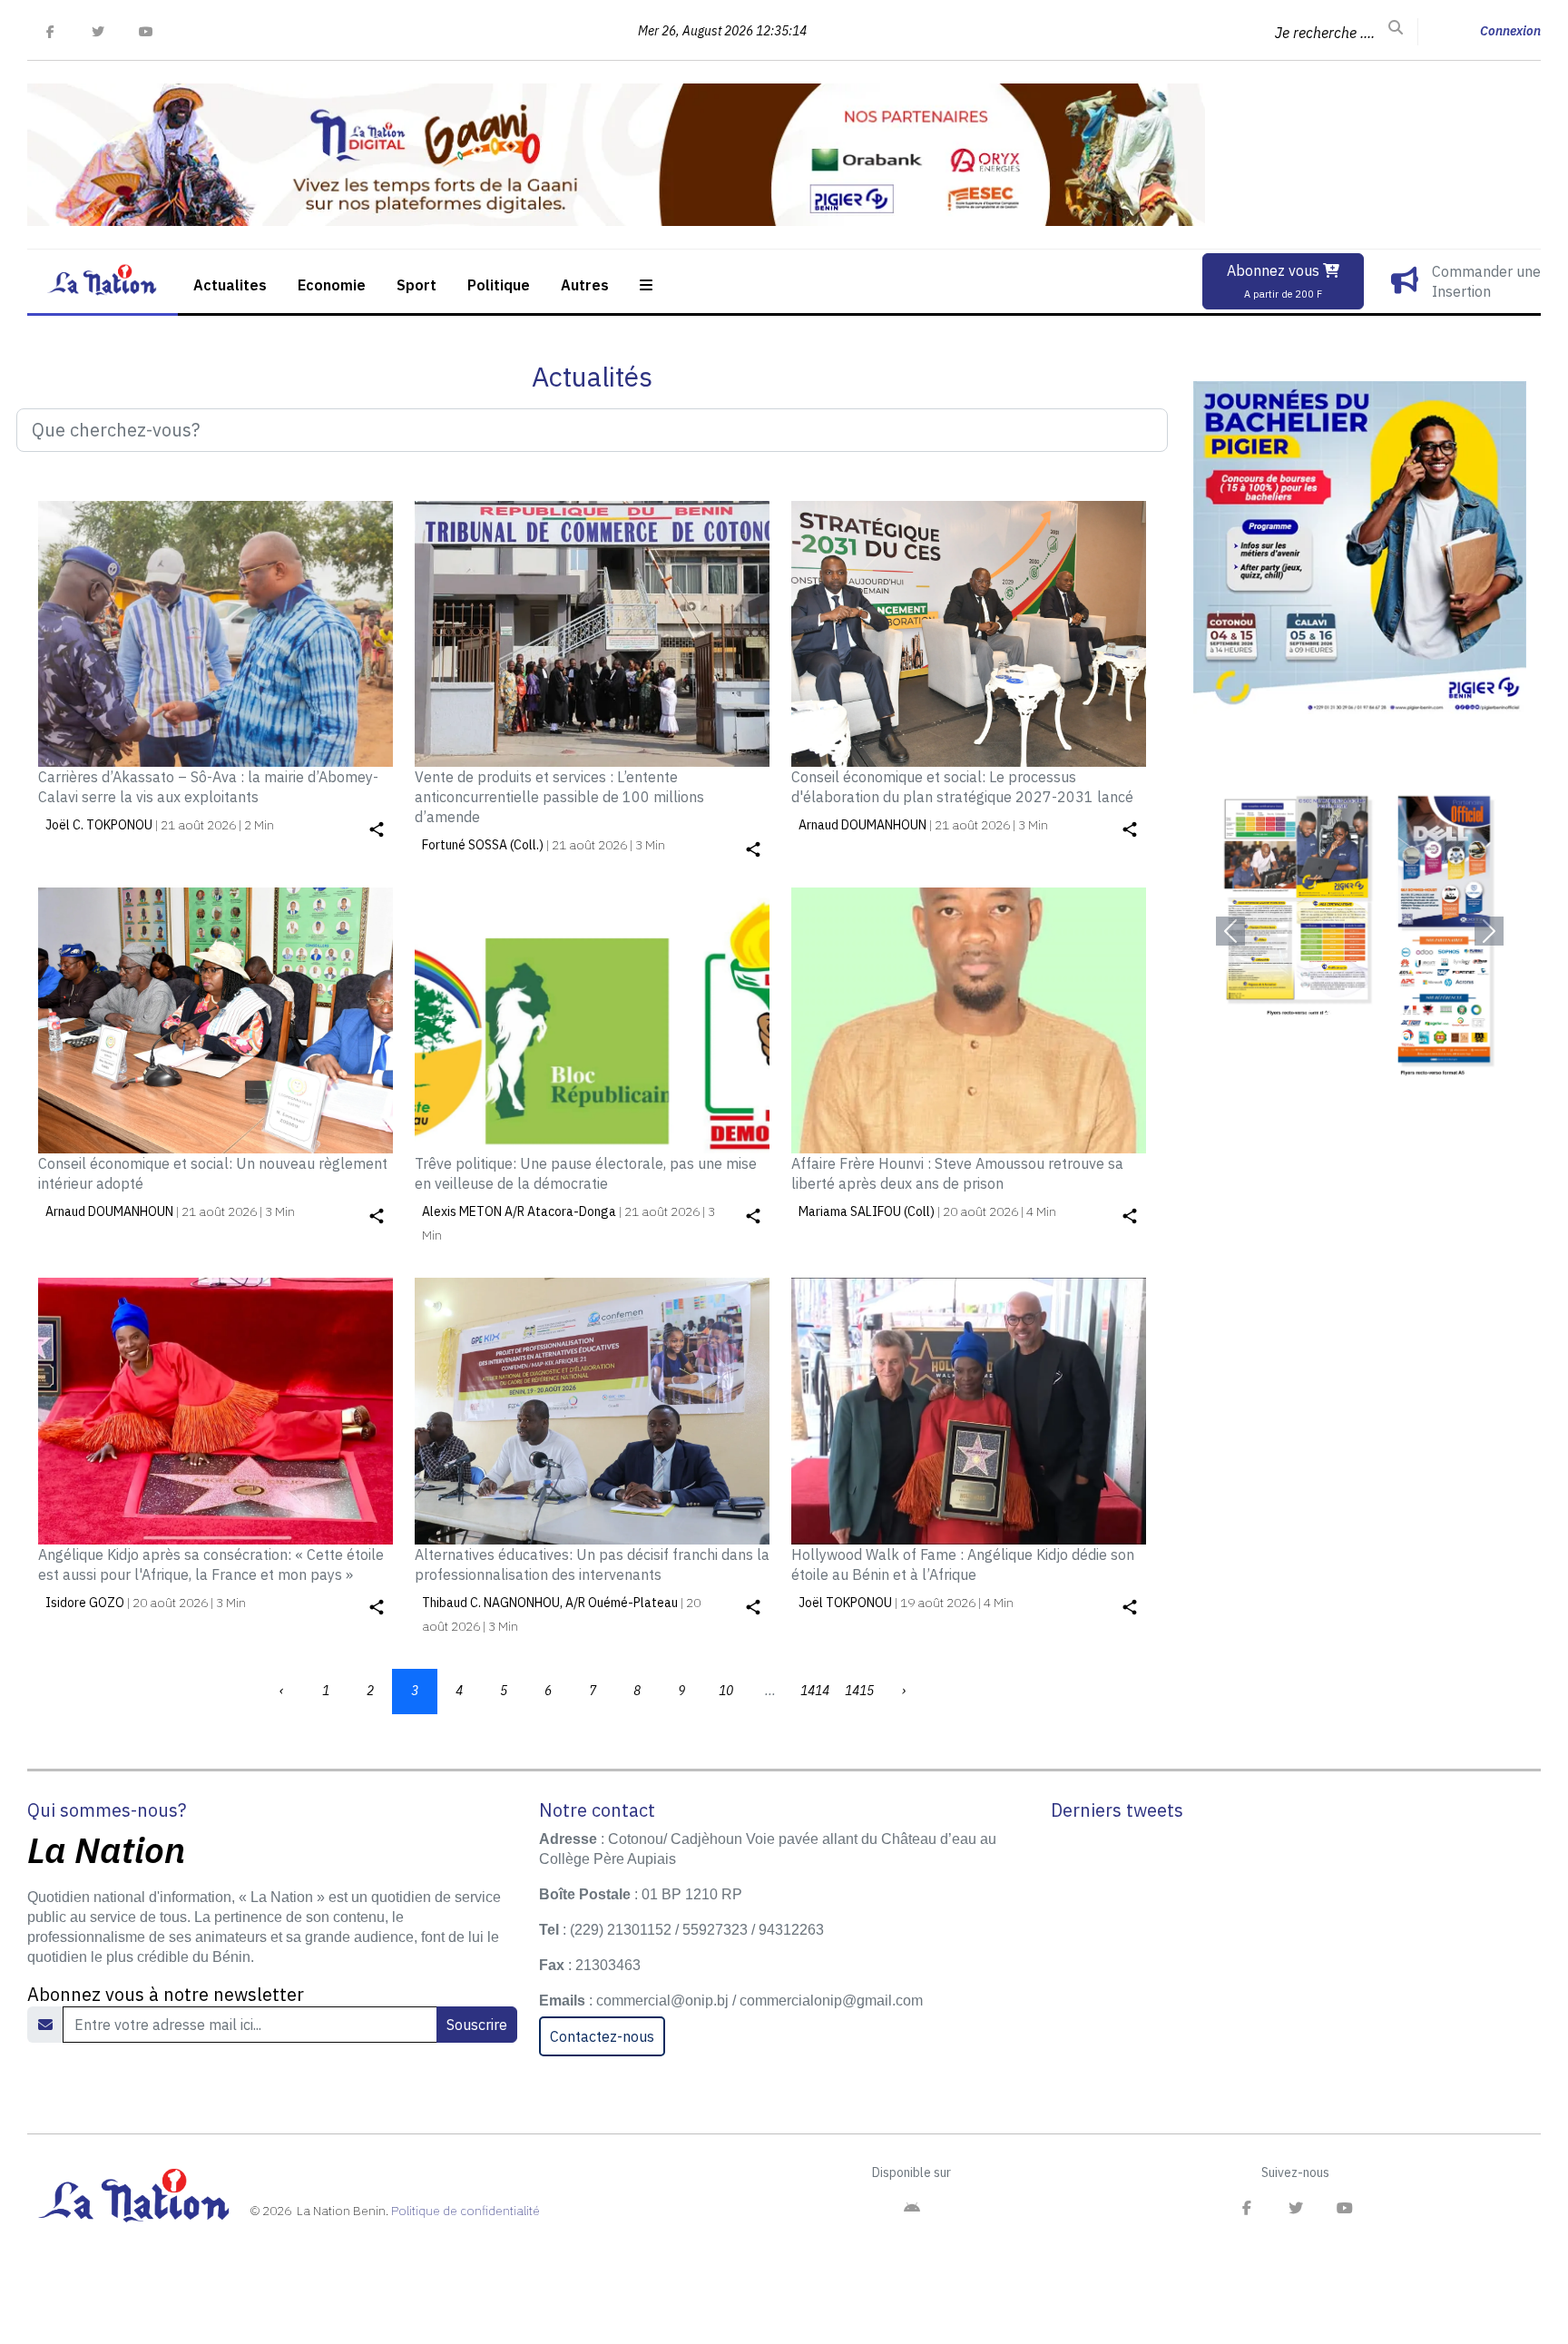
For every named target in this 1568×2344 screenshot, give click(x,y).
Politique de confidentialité (465, 2211)
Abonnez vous (1275, 281)
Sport (416, 285)
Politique (499, 285)
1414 (815, 1691)
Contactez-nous (602, 2036)
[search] (1396, 28)
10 (726, 1691)
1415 (859, 1691)
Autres (585, 285)
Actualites (230, 285)
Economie (332, 285)
